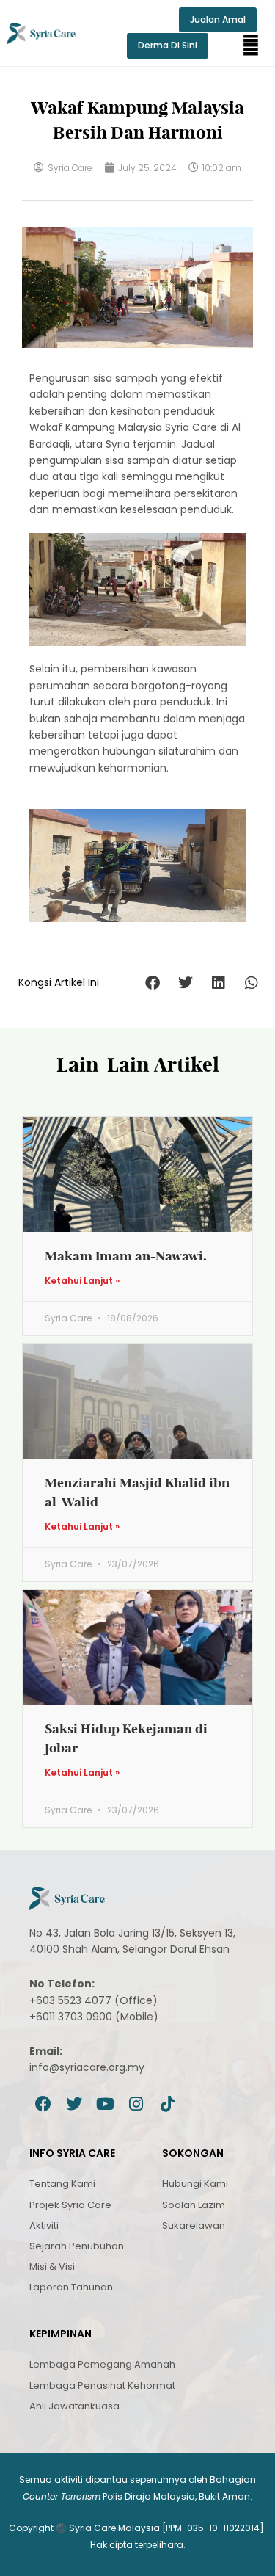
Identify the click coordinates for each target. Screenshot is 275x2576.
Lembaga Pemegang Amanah (102, 2364)
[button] (251, 46)
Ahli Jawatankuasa (74, 2406)
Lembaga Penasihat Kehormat (102, 2385)
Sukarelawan (194, 2225)
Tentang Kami (62, 2184)
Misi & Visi (52, 2267)
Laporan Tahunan (71, 2287)
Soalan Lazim (194, 2205)
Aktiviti (44, 2225)
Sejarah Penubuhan (77, 2246)
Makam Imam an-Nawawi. (126, 1256)
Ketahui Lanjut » (82, 1281)
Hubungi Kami (195, 2184)
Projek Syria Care (70, 2205)
